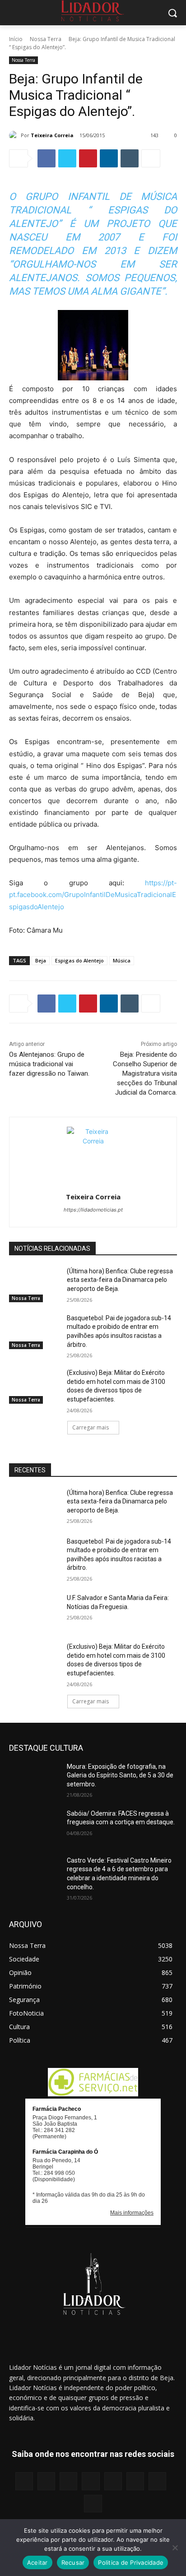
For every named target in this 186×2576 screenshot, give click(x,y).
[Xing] (93, 2504)
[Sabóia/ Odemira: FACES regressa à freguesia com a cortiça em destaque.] (34, 1827)
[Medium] (91, 2481)
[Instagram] (46, 2481)
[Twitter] (67, 158)
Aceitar (37, 2562)
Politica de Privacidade (131, 2562)
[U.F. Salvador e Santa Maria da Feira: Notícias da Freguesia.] (34, 1611)
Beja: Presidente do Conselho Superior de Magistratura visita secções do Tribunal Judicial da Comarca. (145, 1073)
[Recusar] (175, 2548)
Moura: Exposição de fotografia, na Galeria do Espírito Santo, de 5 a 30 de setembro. (120, 1775)
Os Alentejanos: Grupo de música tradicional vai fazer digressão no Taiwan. (49, 1064)
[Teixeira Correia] (15, 135)
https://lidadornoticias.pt (93, 1210)
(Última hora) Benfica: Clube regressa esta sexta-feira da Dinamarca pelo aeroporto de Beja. (120, 1280)
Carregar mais (91, 1427)
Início (16, 39)
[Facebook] (46, 158)
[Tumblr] (130, 158)
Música (122, 960)
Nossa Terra (46, 39)
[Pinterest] (88, 158)
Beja (41, 960)
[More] (151, 158)
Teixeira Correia (52, 135)
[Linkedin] (109, 158)
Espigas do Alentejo (79, 960)
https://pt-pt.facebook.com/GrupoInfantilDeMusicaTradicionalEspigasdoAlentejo (93, 895)
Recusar (73, 2562)
